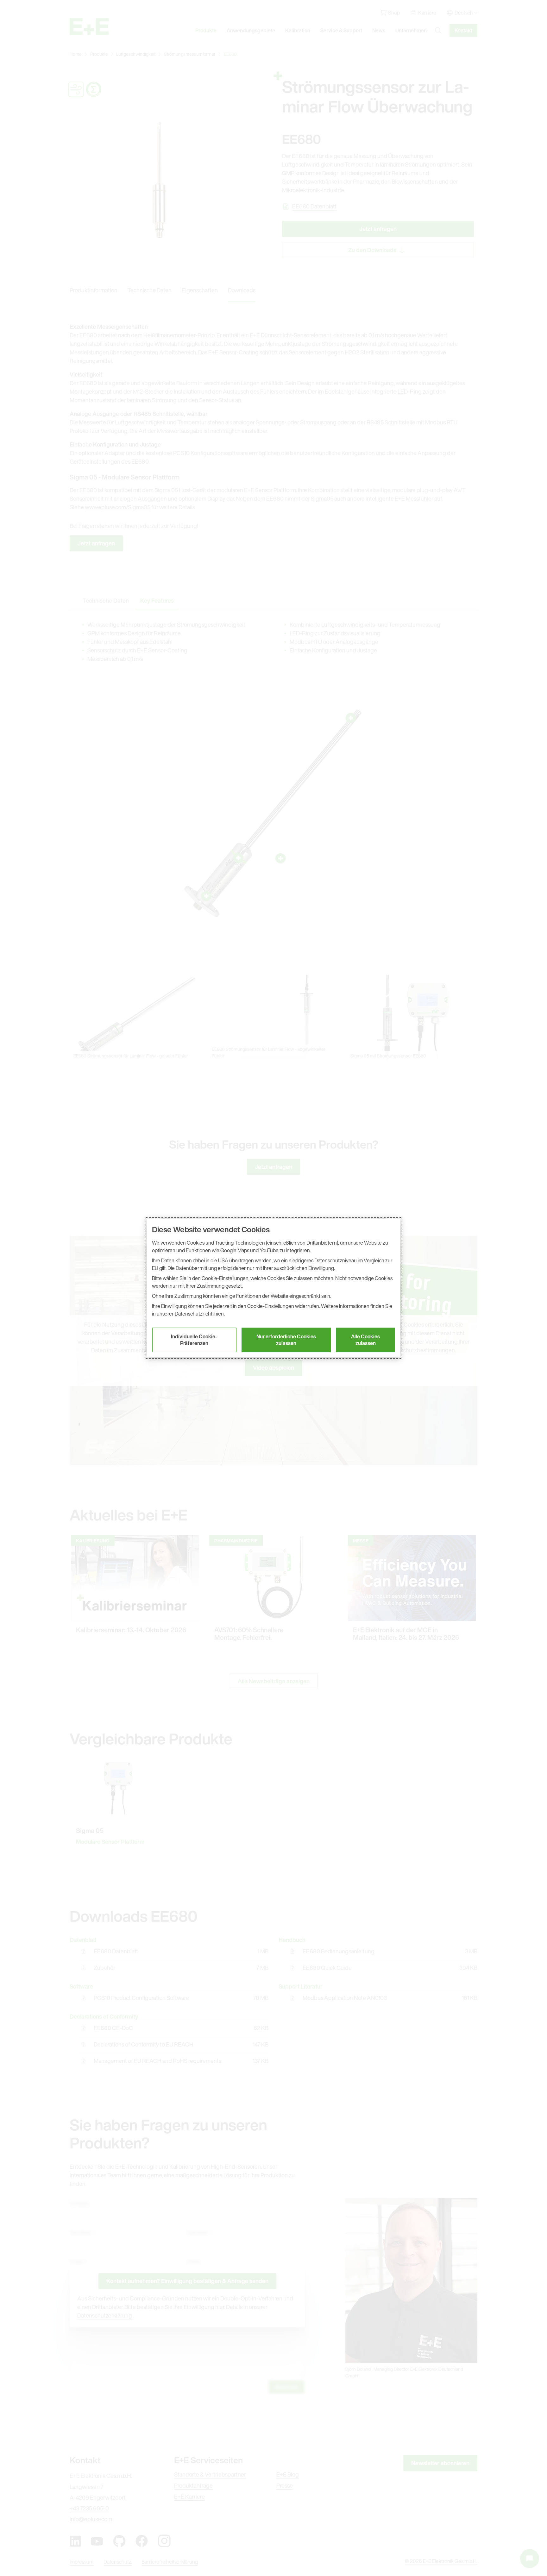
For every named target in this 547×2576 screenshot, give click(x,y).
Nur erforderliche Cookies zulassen (286, 1340)
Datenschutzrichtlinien (199, 1314)
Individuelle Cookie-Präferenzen (194, 1340)
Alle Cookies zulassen (365, 1340)
